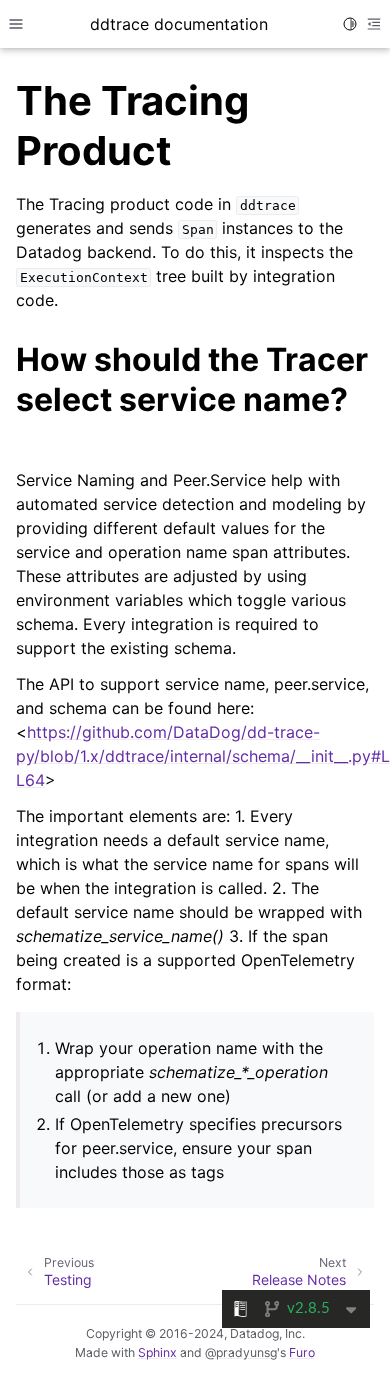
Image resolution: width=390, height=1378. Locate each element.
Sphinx (157, 1352)
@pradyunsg (241, 1352)
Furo (302, 1352)
